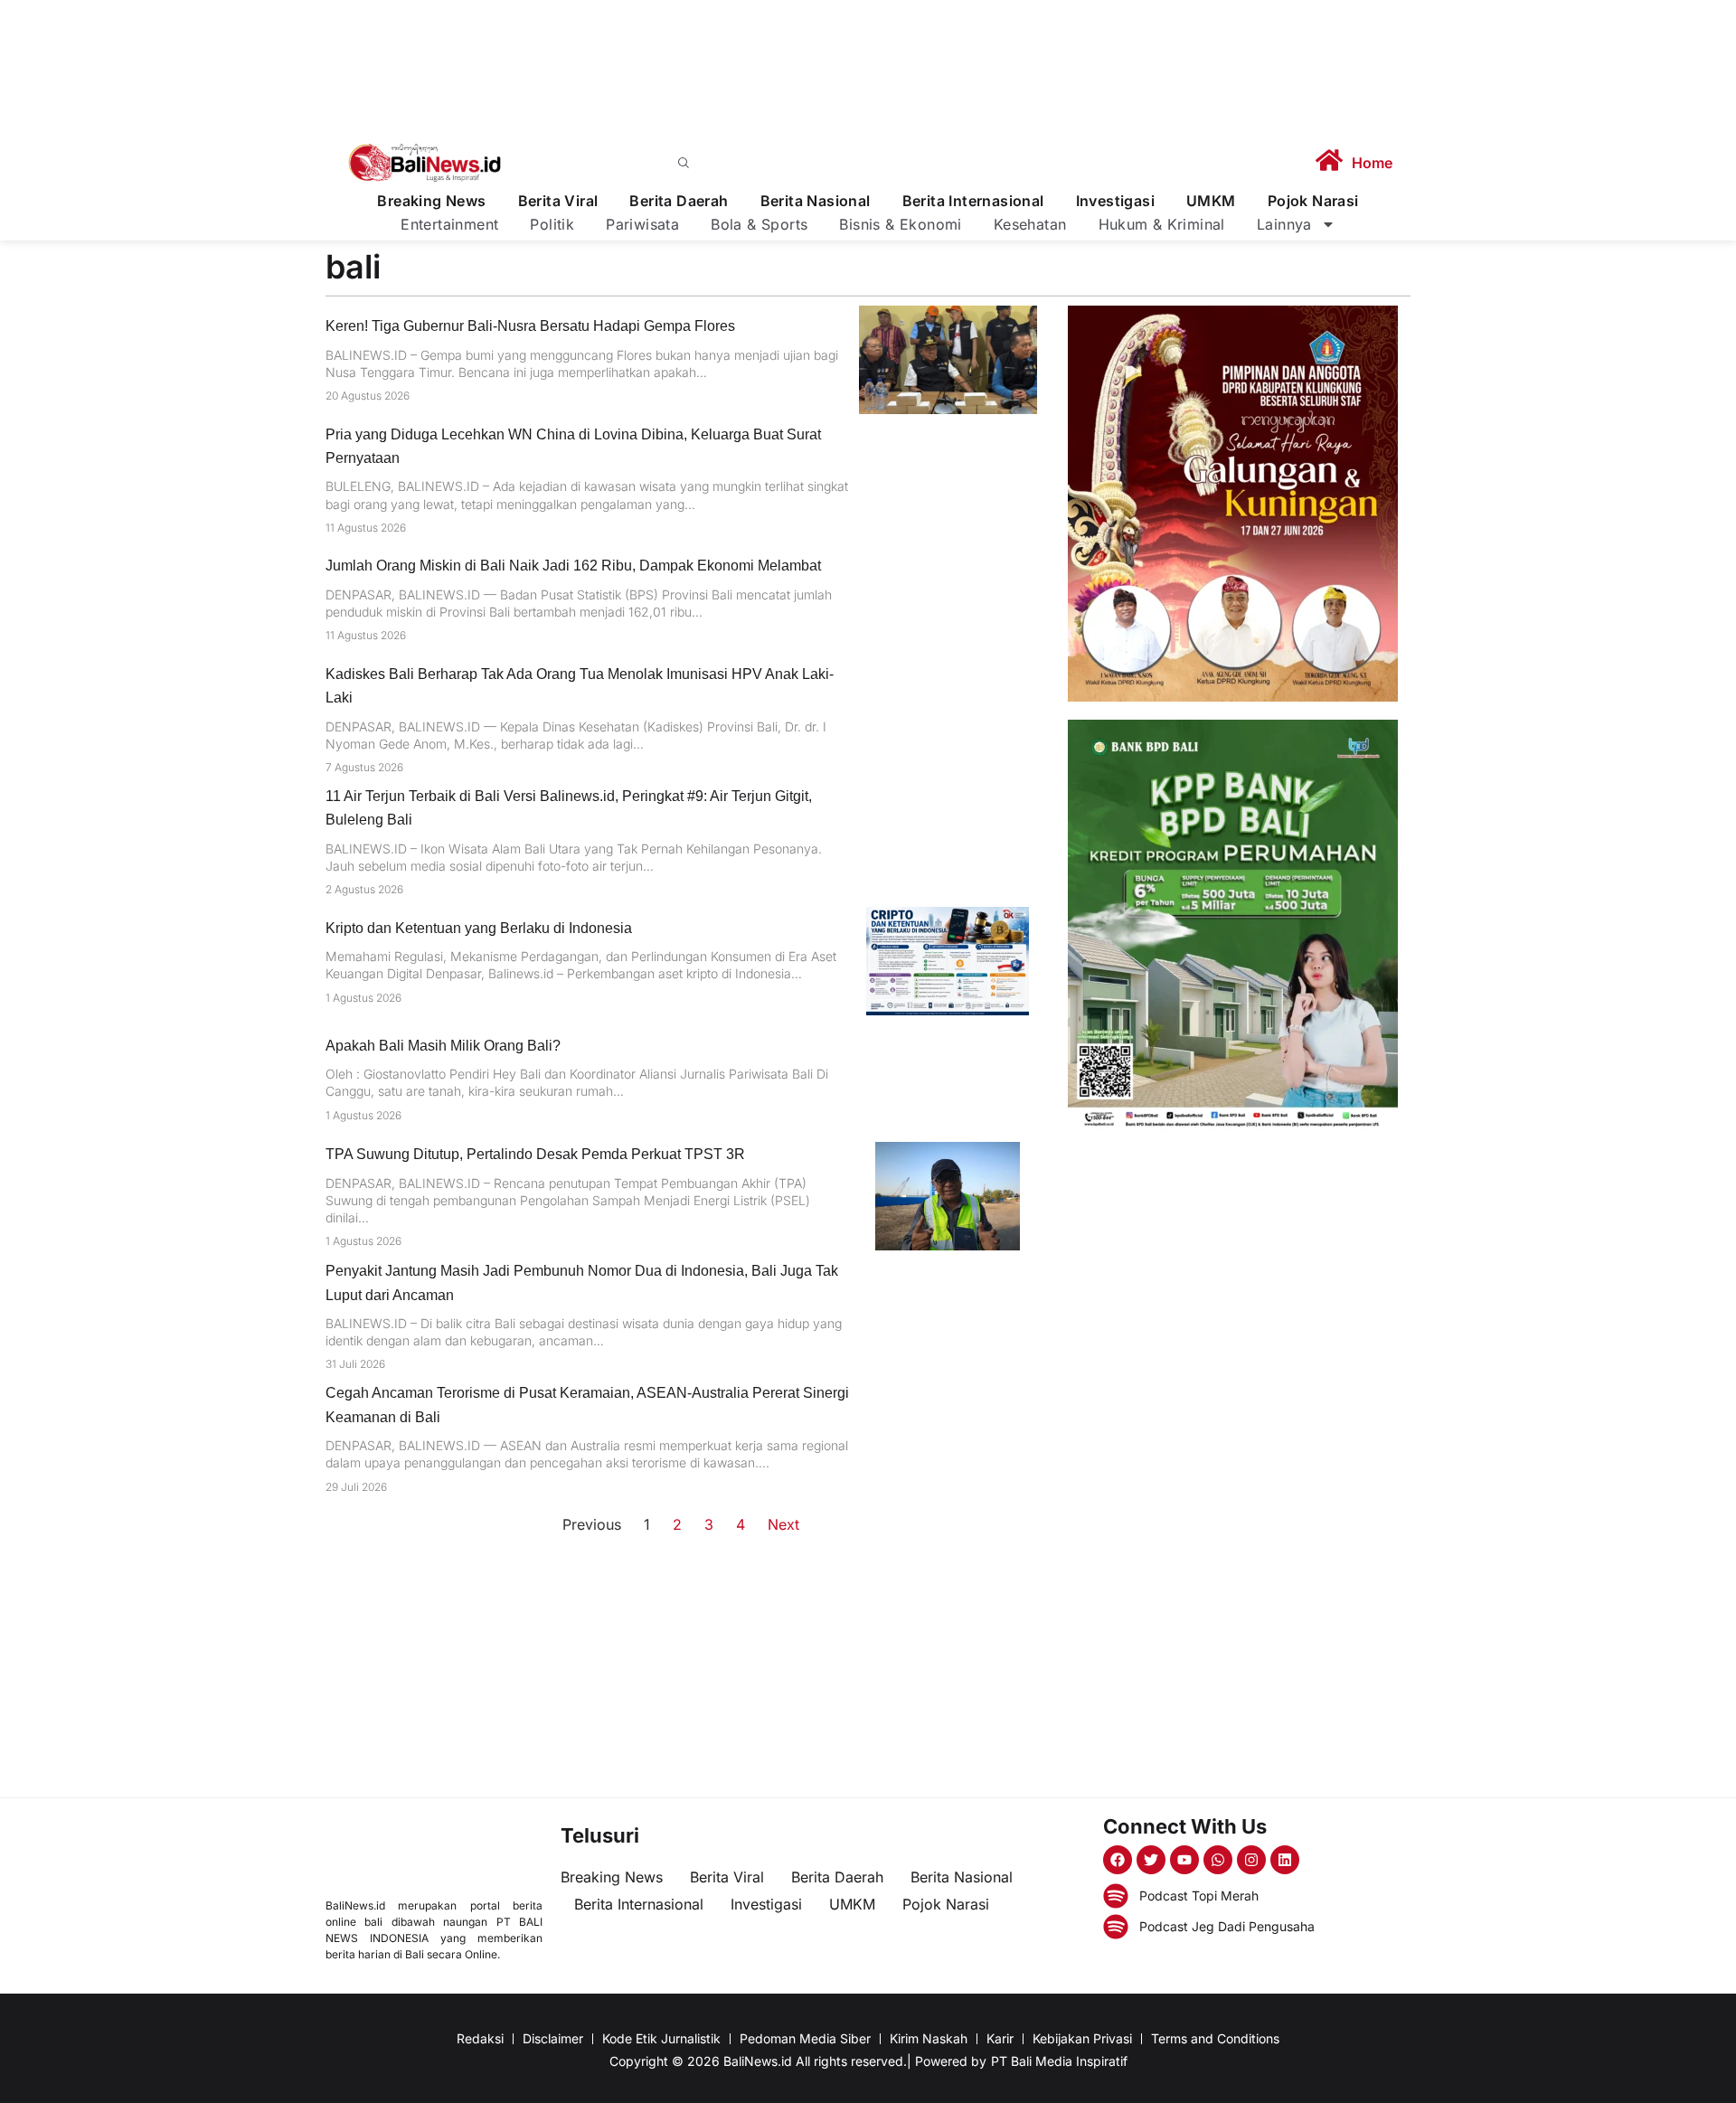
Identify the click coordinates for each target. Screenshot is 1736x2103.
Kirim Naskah (929, 2038)
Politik (552, 224)
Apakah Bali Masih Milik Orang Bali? (443, 1046)
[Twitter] (1151, 1860)
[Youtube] (1184, 1860)
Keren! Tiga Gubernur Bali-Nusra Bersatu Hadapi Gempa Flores (530, 326)
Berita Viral (558, 201)
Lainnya (1284, 224)
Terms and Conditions (1215, 2038)
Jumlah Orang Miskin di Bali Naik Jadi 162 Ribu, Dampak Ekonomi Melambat (573, 566)
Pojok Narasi (1313, 201)
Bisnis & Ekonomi (900, 224)
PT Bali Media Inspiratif (1059, 2061)
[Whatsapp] (1218, 1860)
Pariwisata (642, 224)
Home (1372, 163)
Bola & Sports (759, 224)
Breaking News (431, 201)
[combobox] (901, 163)
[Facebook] (1118, 1860)
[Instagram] (1251, 1860)
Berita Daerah (679, 201)
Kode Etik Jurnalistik (661, 2038)
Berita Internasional (973, 201)
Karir (1000, 2038)
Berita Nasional (816, 201)
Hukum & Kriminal (1162, 224)
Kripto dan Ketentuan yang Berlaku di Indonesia (479, 928)
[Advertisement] (1233, 1277)
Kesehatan (1030, 224)
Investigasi (1115, 201)
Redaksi (480, 2038)
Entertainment (449, 224)
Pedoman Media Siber (805, 2038)
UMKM (1211, 201)
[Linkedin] (1285, 1860)
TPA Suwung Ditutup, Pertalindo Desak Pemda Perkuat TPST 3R (535, 1154)
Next (783, 1524)
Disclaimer (553, 2038)
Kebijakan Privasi (1082, 2038)
